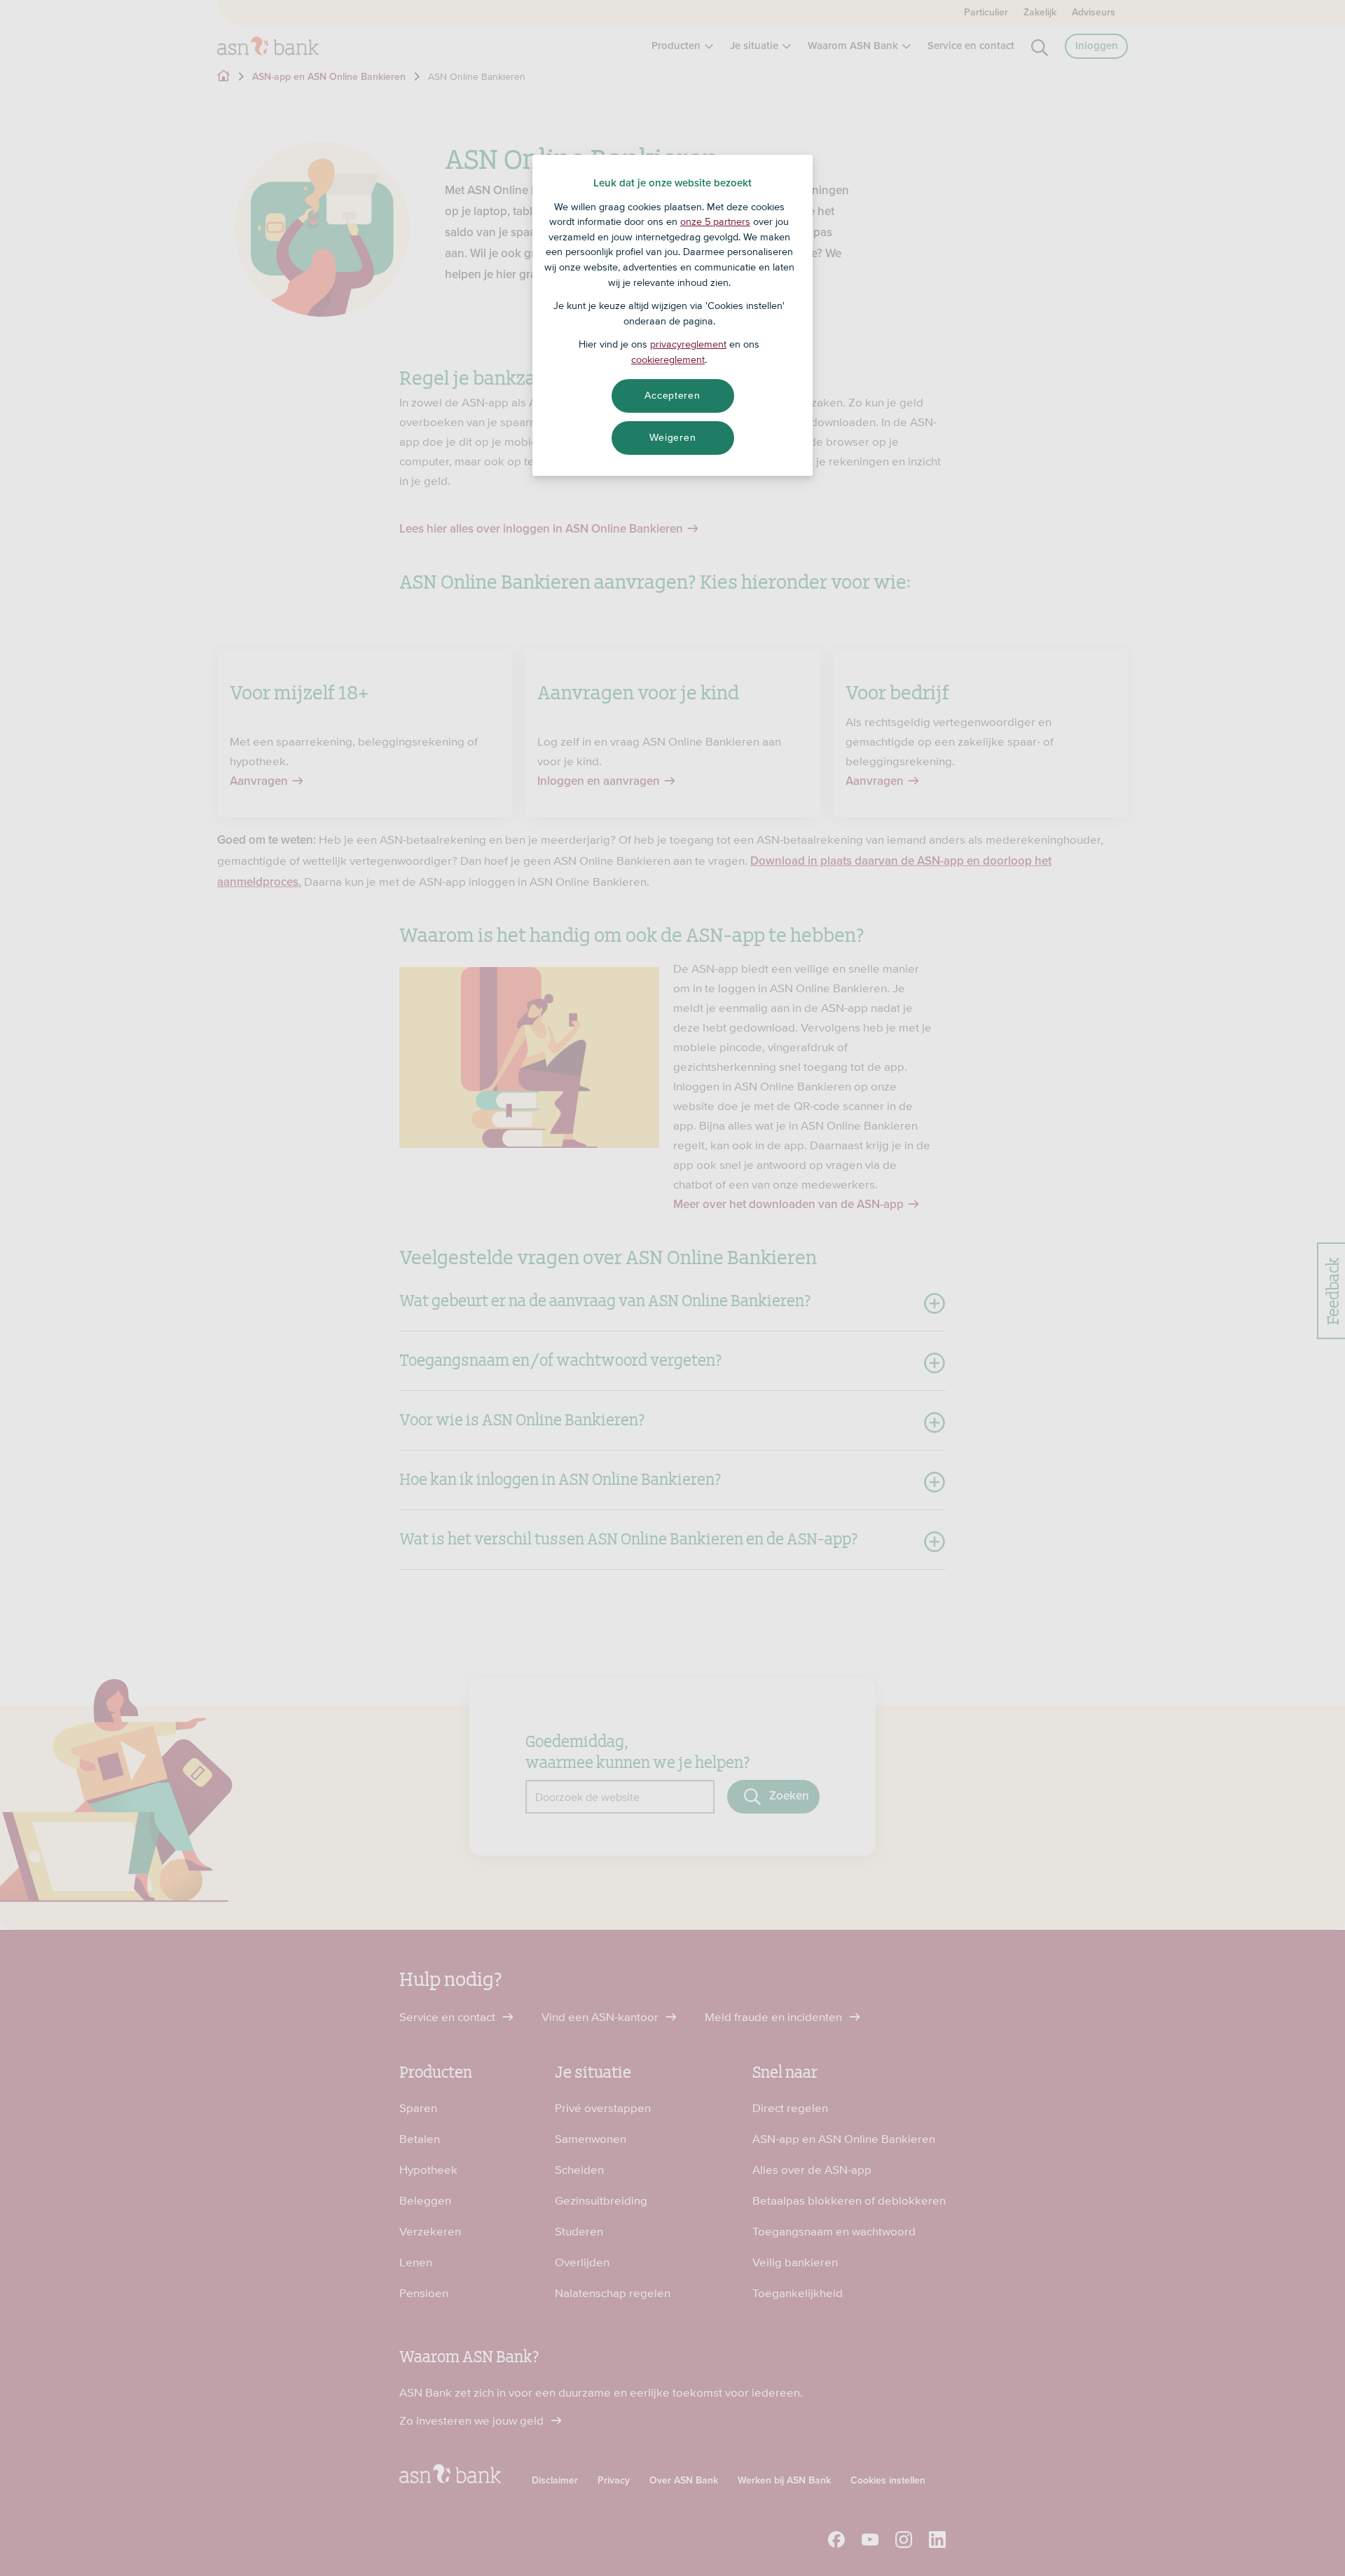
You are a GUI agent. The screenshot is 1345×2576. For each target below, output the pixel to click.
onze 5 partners (715, 221)
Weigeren (673, 437)
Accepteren (672, 395)
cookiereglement (668, 359)
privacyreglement (688, 344)
